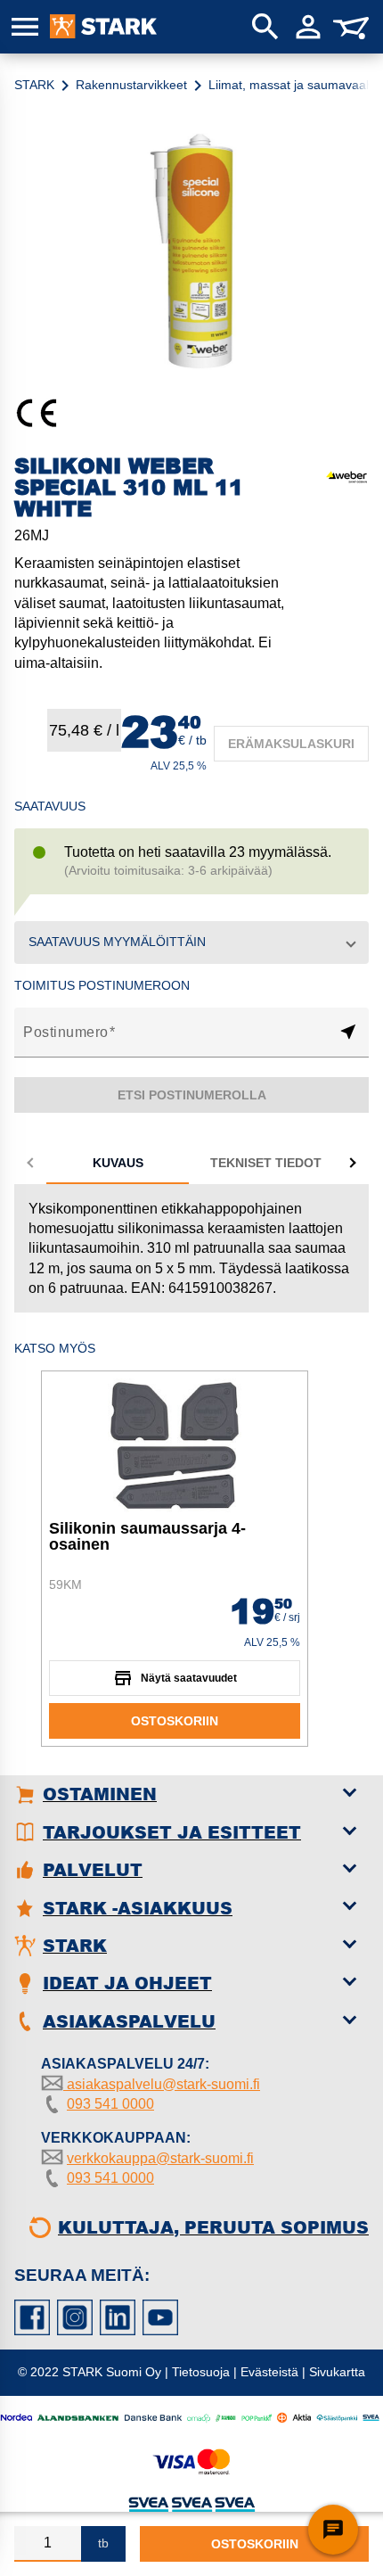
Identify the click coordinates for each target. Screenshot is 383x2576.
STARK (34, 85)
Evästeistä (269, 2372)
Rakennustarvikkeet (131, 85)
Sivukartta (337, 2372)
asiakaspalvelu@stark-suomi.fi (162, 2084)
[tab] (118, 1163)
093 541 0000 (110, 2104)
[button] (191, 942)
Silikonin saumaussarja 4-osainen (147, 1536)
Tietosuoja (201, 2372)
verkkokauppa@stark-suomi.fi (160, 2158)
